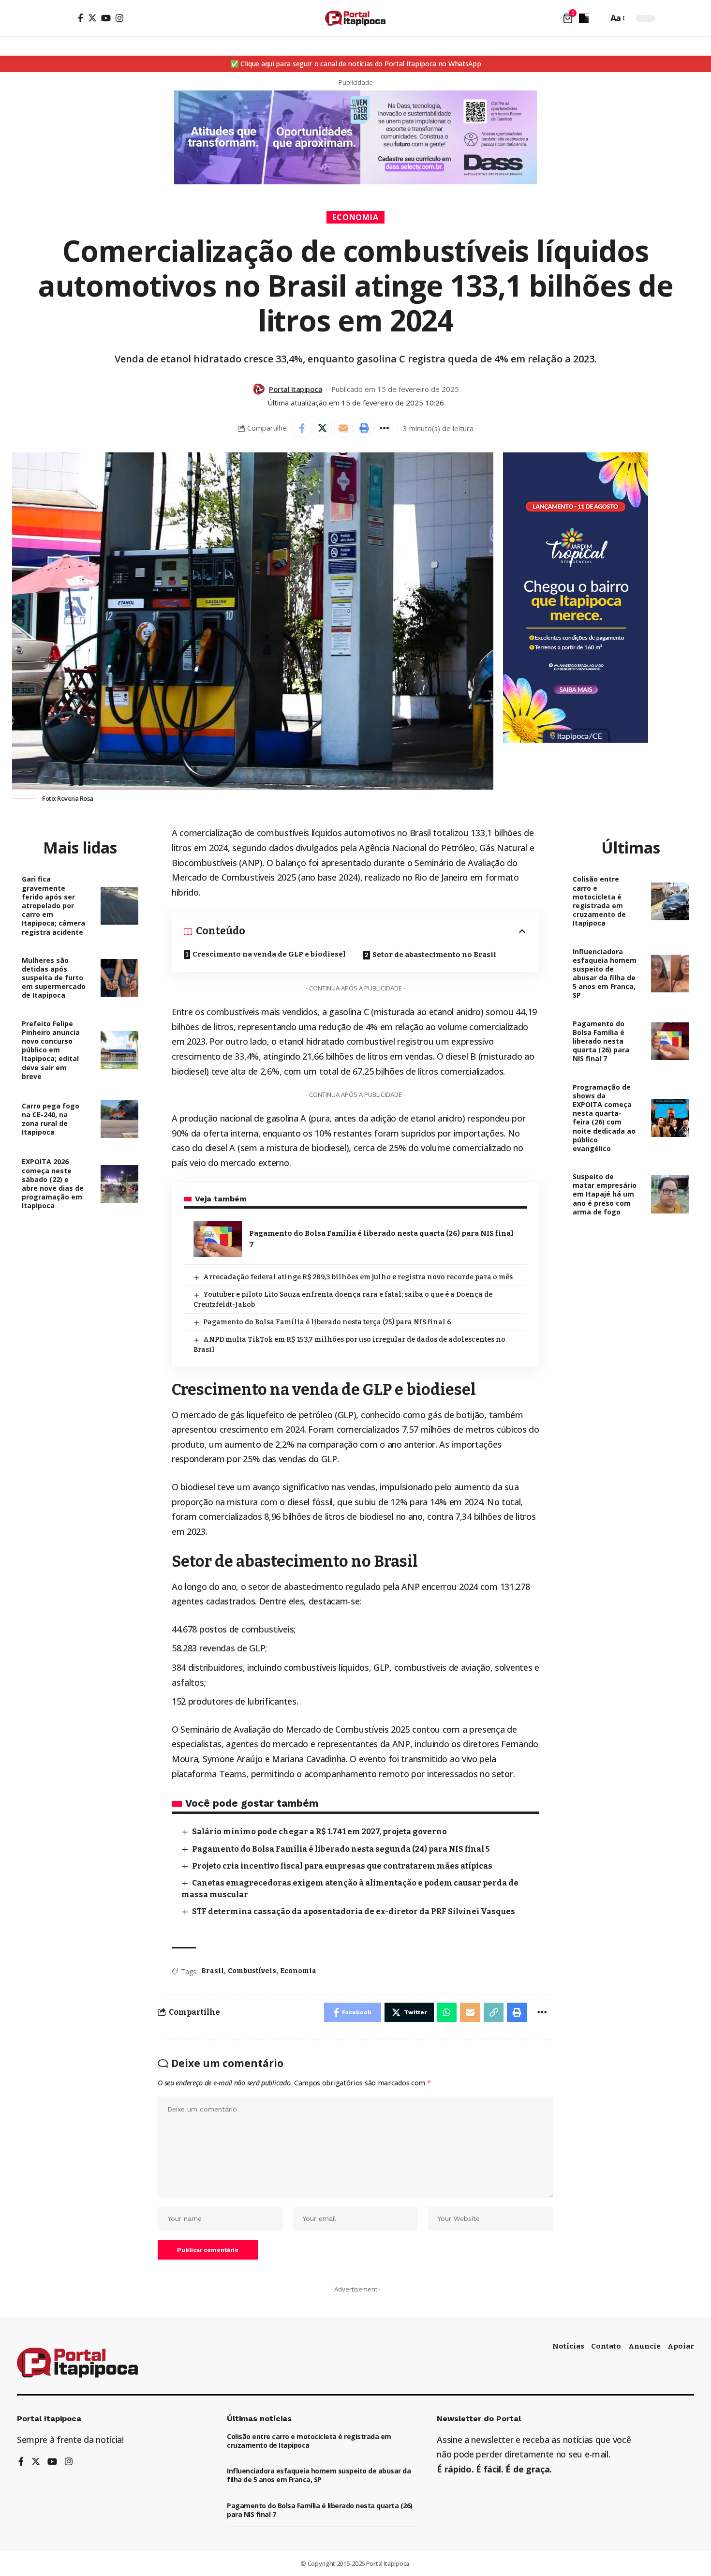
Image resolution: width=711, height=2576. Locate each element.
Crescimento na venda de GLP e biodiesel (269, 954)
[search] (598, 18)
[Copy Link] (494, 2012)
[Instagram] (119, 18)
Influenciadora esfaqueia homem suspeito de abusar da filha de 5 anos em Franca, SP (605, 973)
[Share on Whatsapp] (447, 2012)
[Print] (364, 428)
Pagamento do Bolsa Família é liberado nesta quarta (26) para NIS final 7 (601, 1041)
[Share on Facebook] (302, 428)
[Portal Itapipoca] (355, 18)
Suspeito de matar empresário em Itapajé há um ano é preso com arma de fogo (605, 1194)
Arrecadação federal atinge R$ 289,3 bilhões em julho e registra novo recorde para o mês (358, 1277)
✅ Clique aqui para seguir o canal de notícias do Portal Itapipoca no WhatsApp (356, 64)
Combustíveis (252, 1971)
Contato (606, 2346)
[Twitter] (92, 18)
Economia (356, 217)
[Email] (343, 428)
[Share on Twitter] (323, 428)
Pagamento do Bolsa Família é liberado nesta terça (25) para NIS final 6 (327, 1322)
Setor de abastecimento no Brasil (434, 955)
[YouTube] (106, 18)
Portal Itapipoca (296, 389)
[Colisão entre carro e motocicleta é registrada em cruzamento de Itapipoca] (670, 902)
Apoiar (681, 2346)
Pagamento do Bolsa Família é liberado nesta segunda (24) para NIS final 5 (341, 1849)
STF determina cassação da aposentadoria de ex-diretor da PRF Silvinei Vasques (354, 1911)
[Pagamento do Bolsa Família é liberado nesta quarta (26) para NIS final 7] (218, 1239)
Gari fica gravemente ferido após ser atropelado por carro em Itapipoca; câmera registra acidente (53, 905)
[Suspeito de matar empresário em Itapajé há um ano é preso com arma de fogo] (670, 1194)
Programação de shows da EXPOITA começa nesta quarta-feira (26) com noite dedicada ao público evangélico (604, 1118)
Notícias (568, 2346)
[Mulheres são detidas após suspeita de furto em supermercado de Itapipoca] (120, 978)
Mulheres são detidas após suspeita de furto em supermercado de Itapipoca (54, 978)
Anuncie (644, 2346)
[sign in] (64, 18)
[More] (385, 428)
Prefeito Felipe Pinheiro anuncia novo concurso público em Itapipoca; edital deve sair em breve (51, 1050)
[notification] (584, 18)
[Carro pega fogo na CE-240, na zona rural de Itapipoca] (120, 1119)
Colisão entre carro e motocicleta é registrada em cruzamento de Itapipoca (599, 901)
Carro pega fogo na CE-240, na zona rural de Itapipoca (51, 1119)
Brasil (213, 1971)
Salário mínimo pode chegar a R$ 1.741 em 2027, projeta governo (319, 1832)
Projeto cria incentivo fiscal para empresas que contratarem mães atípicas (342, 1866)
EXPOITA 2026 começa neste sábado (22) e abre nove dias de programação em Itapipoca (53, 1183)
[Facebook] (81, 18)
